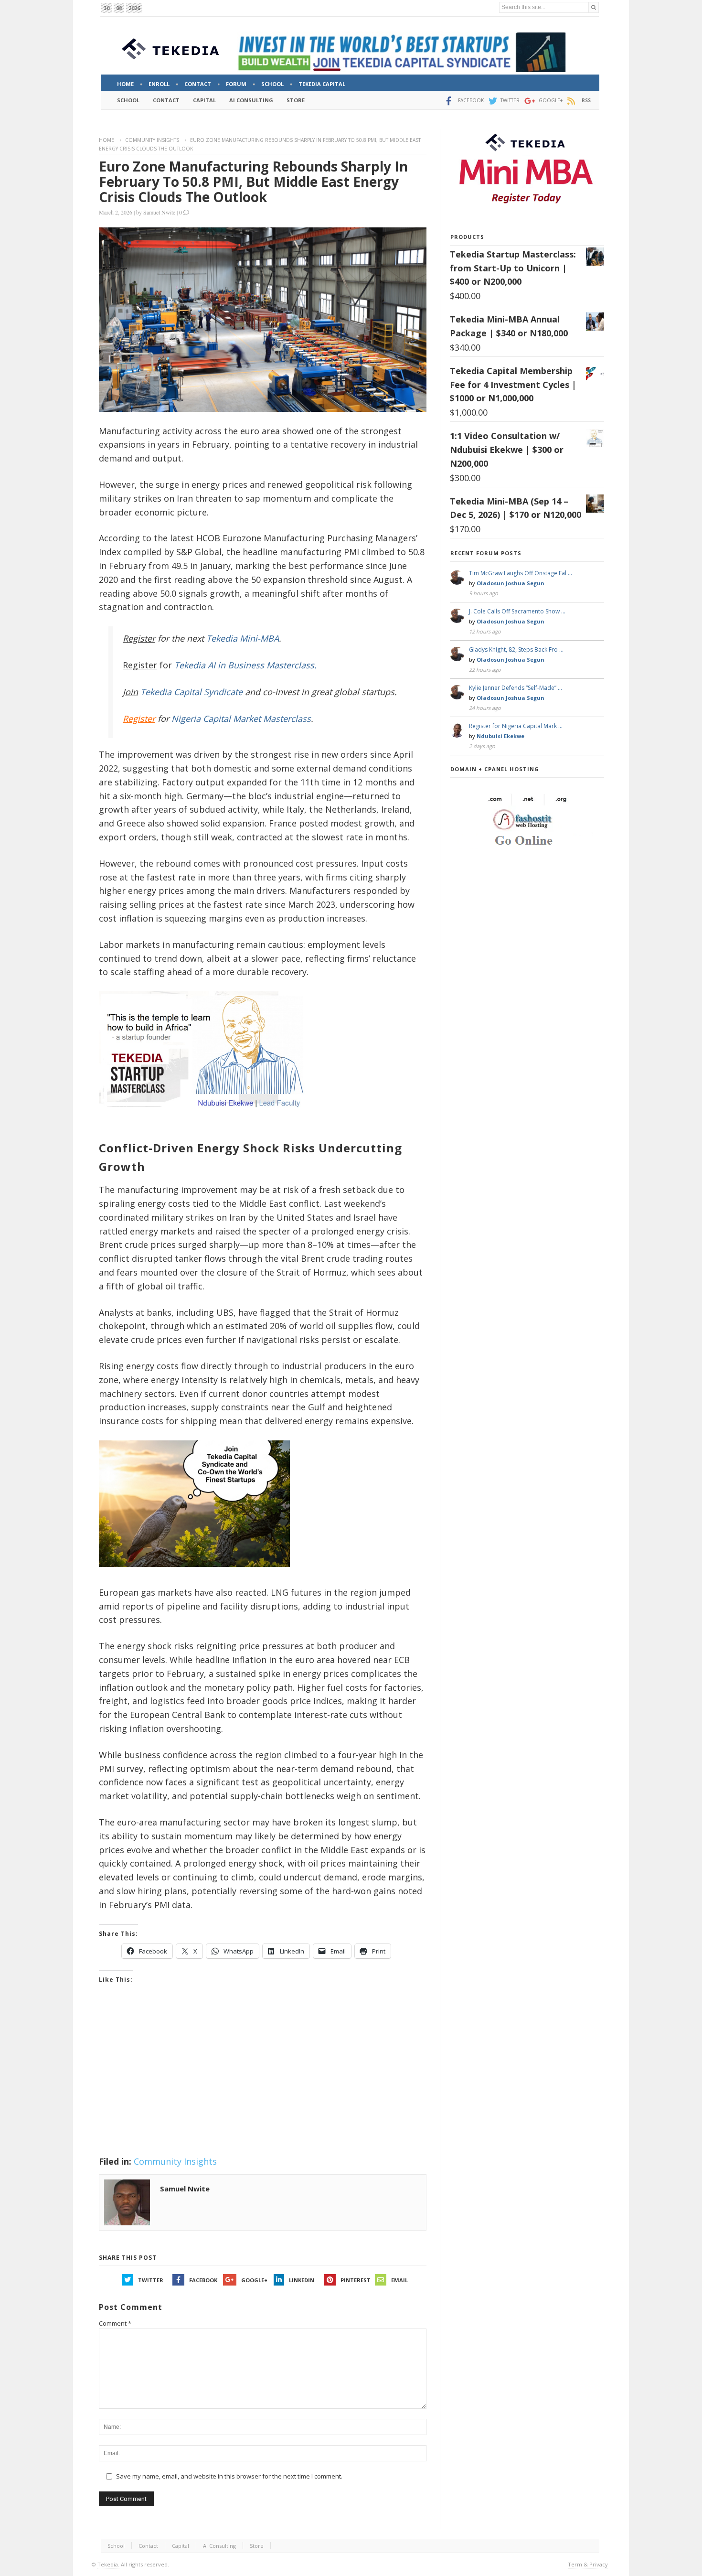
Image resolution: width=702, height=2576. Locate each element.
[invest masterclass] (206, 1120)
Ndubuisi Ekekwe (500, 736)
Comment (115, 2323)
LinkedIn (302, 2280)
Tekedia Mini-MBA (243, 638)
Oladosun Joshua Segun (511, 583)
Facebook (203, 2280)
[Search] (594, 7)
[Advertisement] (263, 2082)
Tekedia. (108, 2564)
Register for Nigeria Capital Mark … (516, 726)
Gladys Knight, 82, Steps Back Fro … (516, 649)
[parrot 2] (194, 1574)
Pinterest (356, 2280)
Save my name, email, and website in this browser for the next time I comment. (229, 2476)
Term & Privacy (588, 2564)
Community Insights (152, 140)
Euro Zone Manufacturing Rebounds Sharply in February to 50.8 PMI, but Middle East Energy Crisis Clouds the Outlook (253, 182)
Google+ (254, 2280)
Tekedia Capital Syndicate (190, 692)
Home (106, 140)
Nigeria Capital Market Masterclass (241, 719)
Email (399, 2280)
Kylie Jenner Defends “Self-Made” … (516, 688)
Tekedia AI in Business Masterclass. (245, 665)
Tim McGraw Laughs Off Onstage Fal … (521, 573)
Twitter (151, 2280)
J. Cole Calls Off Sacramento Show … (517, 611)
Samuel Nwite (159, 212)
